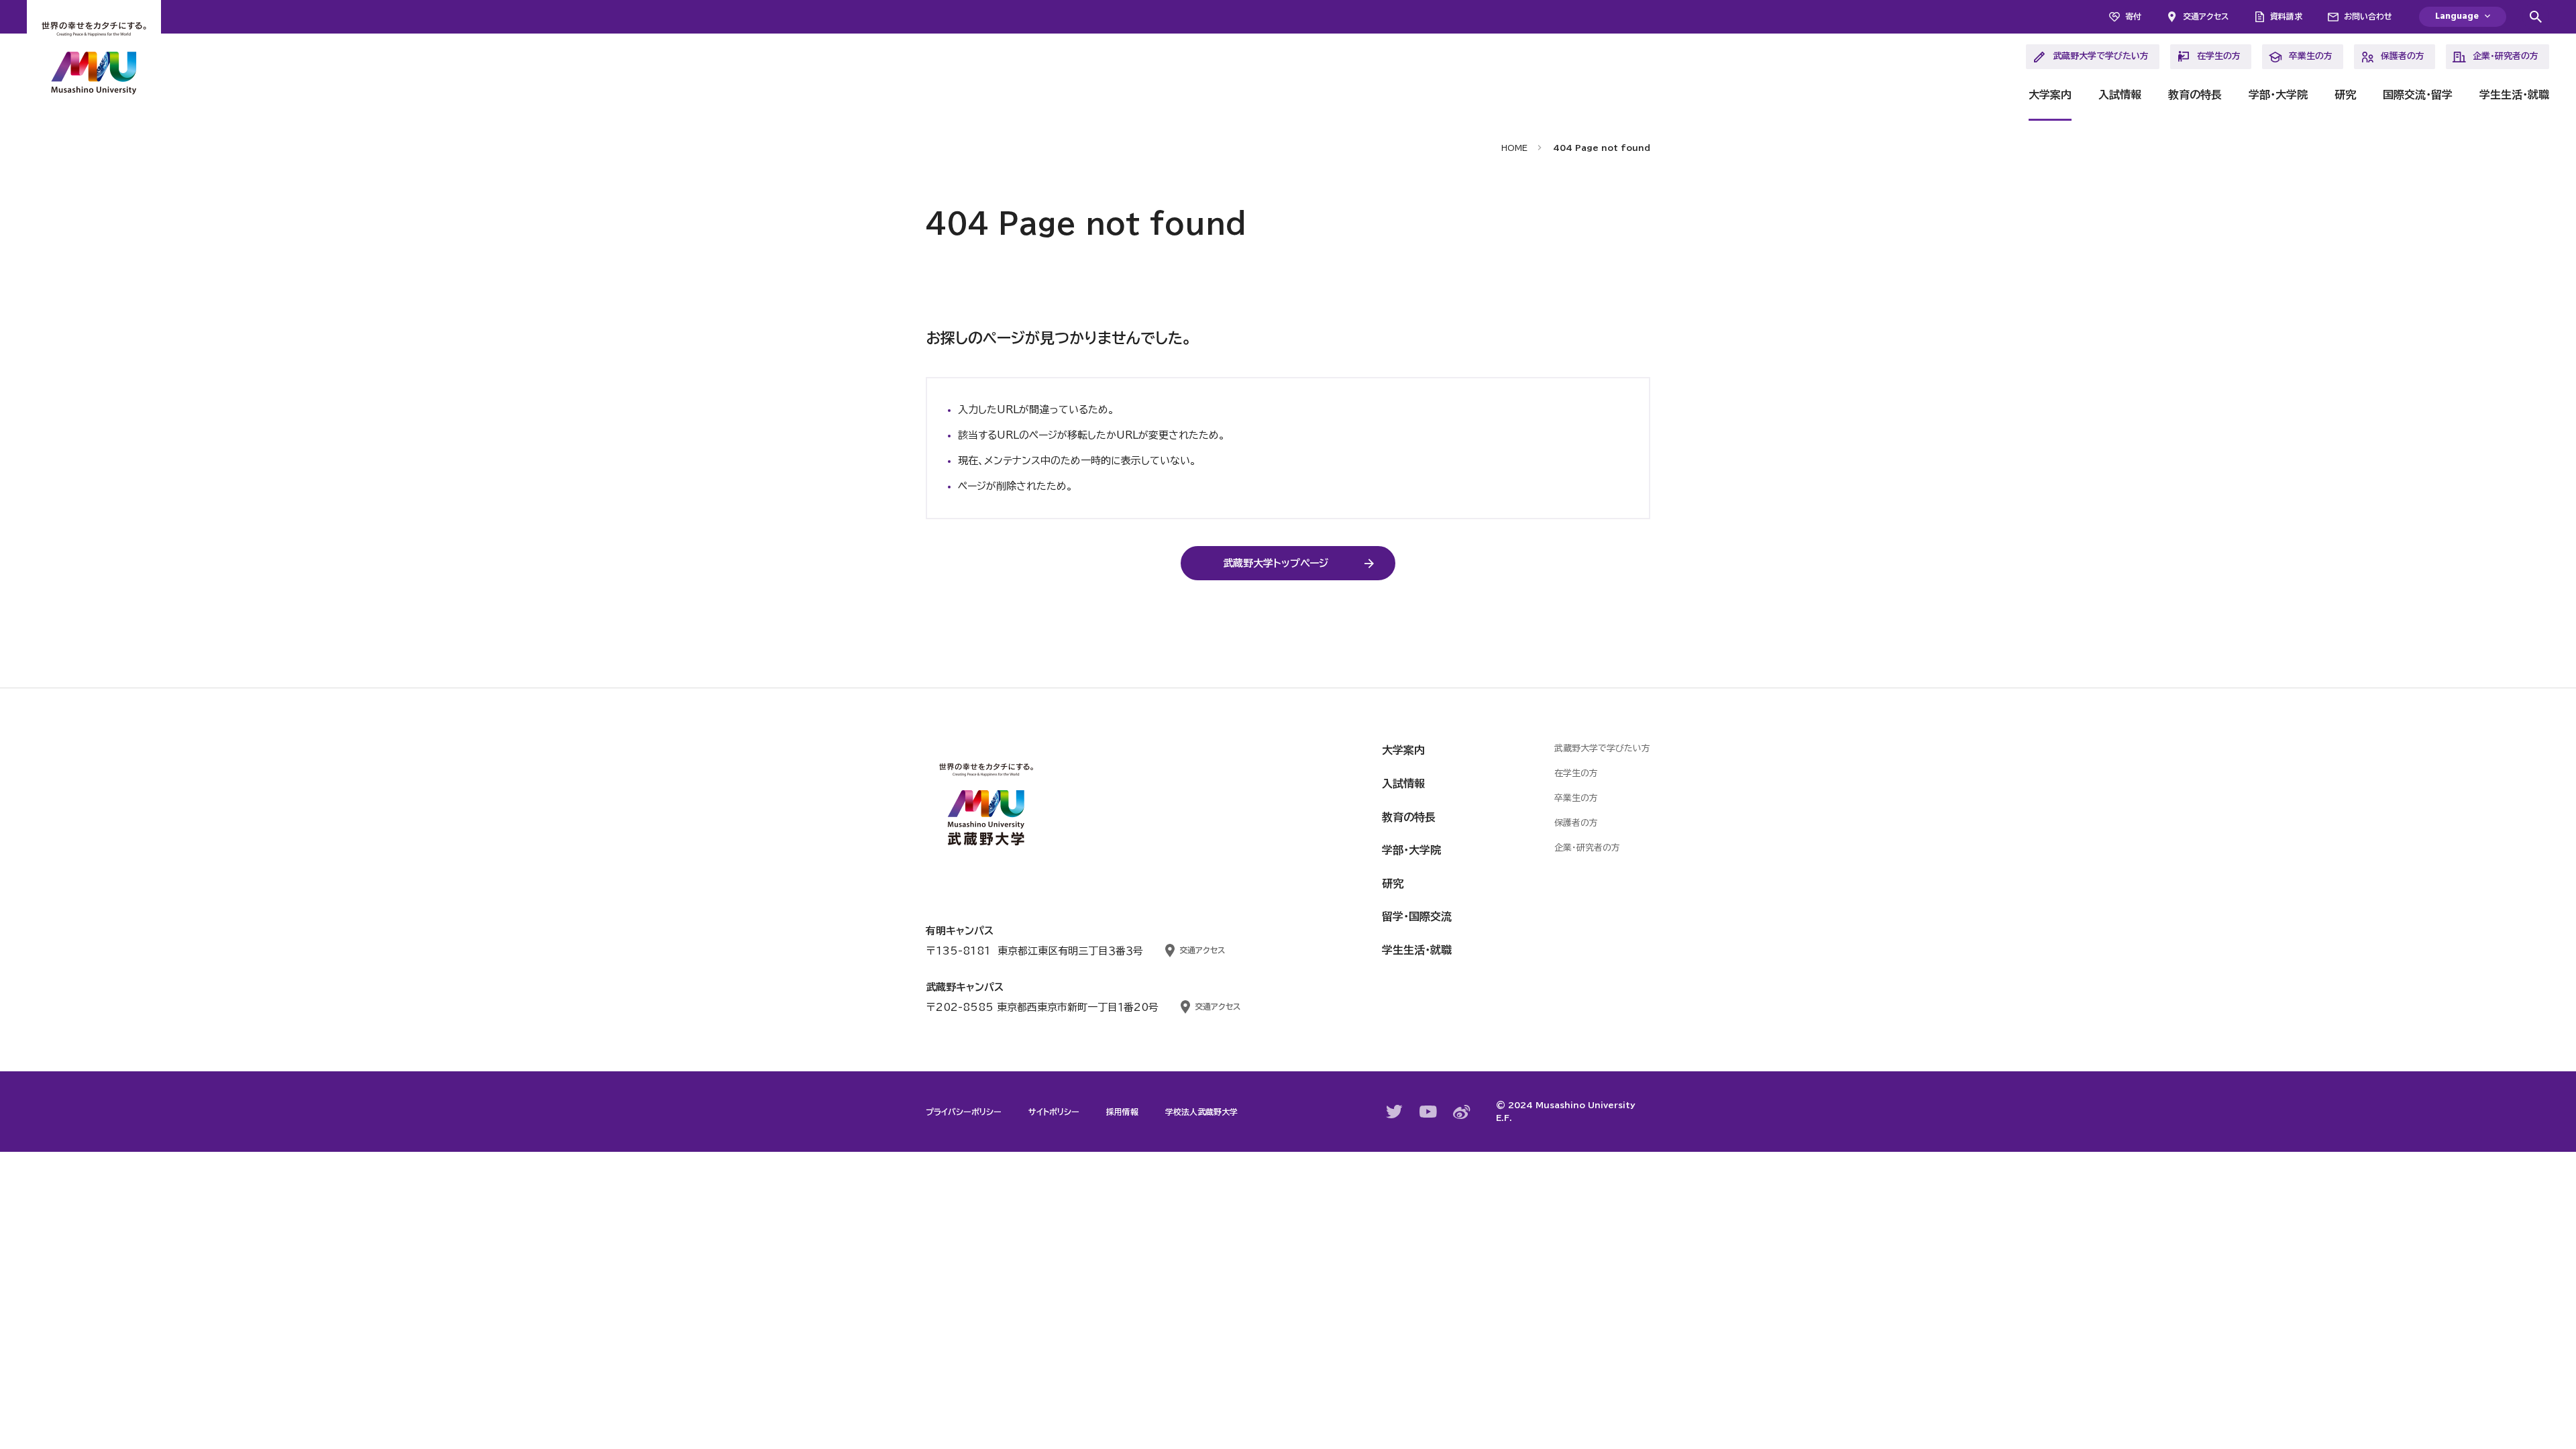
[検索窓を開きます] (2536, 17)
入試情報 (2120, 95)
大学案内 (2050, 95)
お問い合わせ (2368, 16)
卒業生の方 (2311, 56)
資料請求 (2286, 16)
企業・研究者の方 (2506, 56)
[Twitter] (1395, 1112)
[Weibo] (1462, 1112)
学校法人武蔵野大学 (1201, 1112)
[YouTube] (1428, 1112)
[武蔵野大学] (94, 60)
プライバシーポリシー (964, 1112)
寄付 (2133, 16)
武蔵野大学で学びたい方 (2101, 56)
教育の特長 (2195, 95)
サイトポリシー (1054, 1112)
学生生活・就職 (2514, 95)
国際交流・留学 (2418, 95)
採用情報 (1122, 1112)
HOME (1514, 148)
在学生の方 (2219, 56)
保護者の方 (2403, 56)
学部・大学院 (2278, 95)
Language (2457, 16)
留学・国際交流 (1417, 916)
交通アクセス (2206, 16)
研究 (2345, 95)
